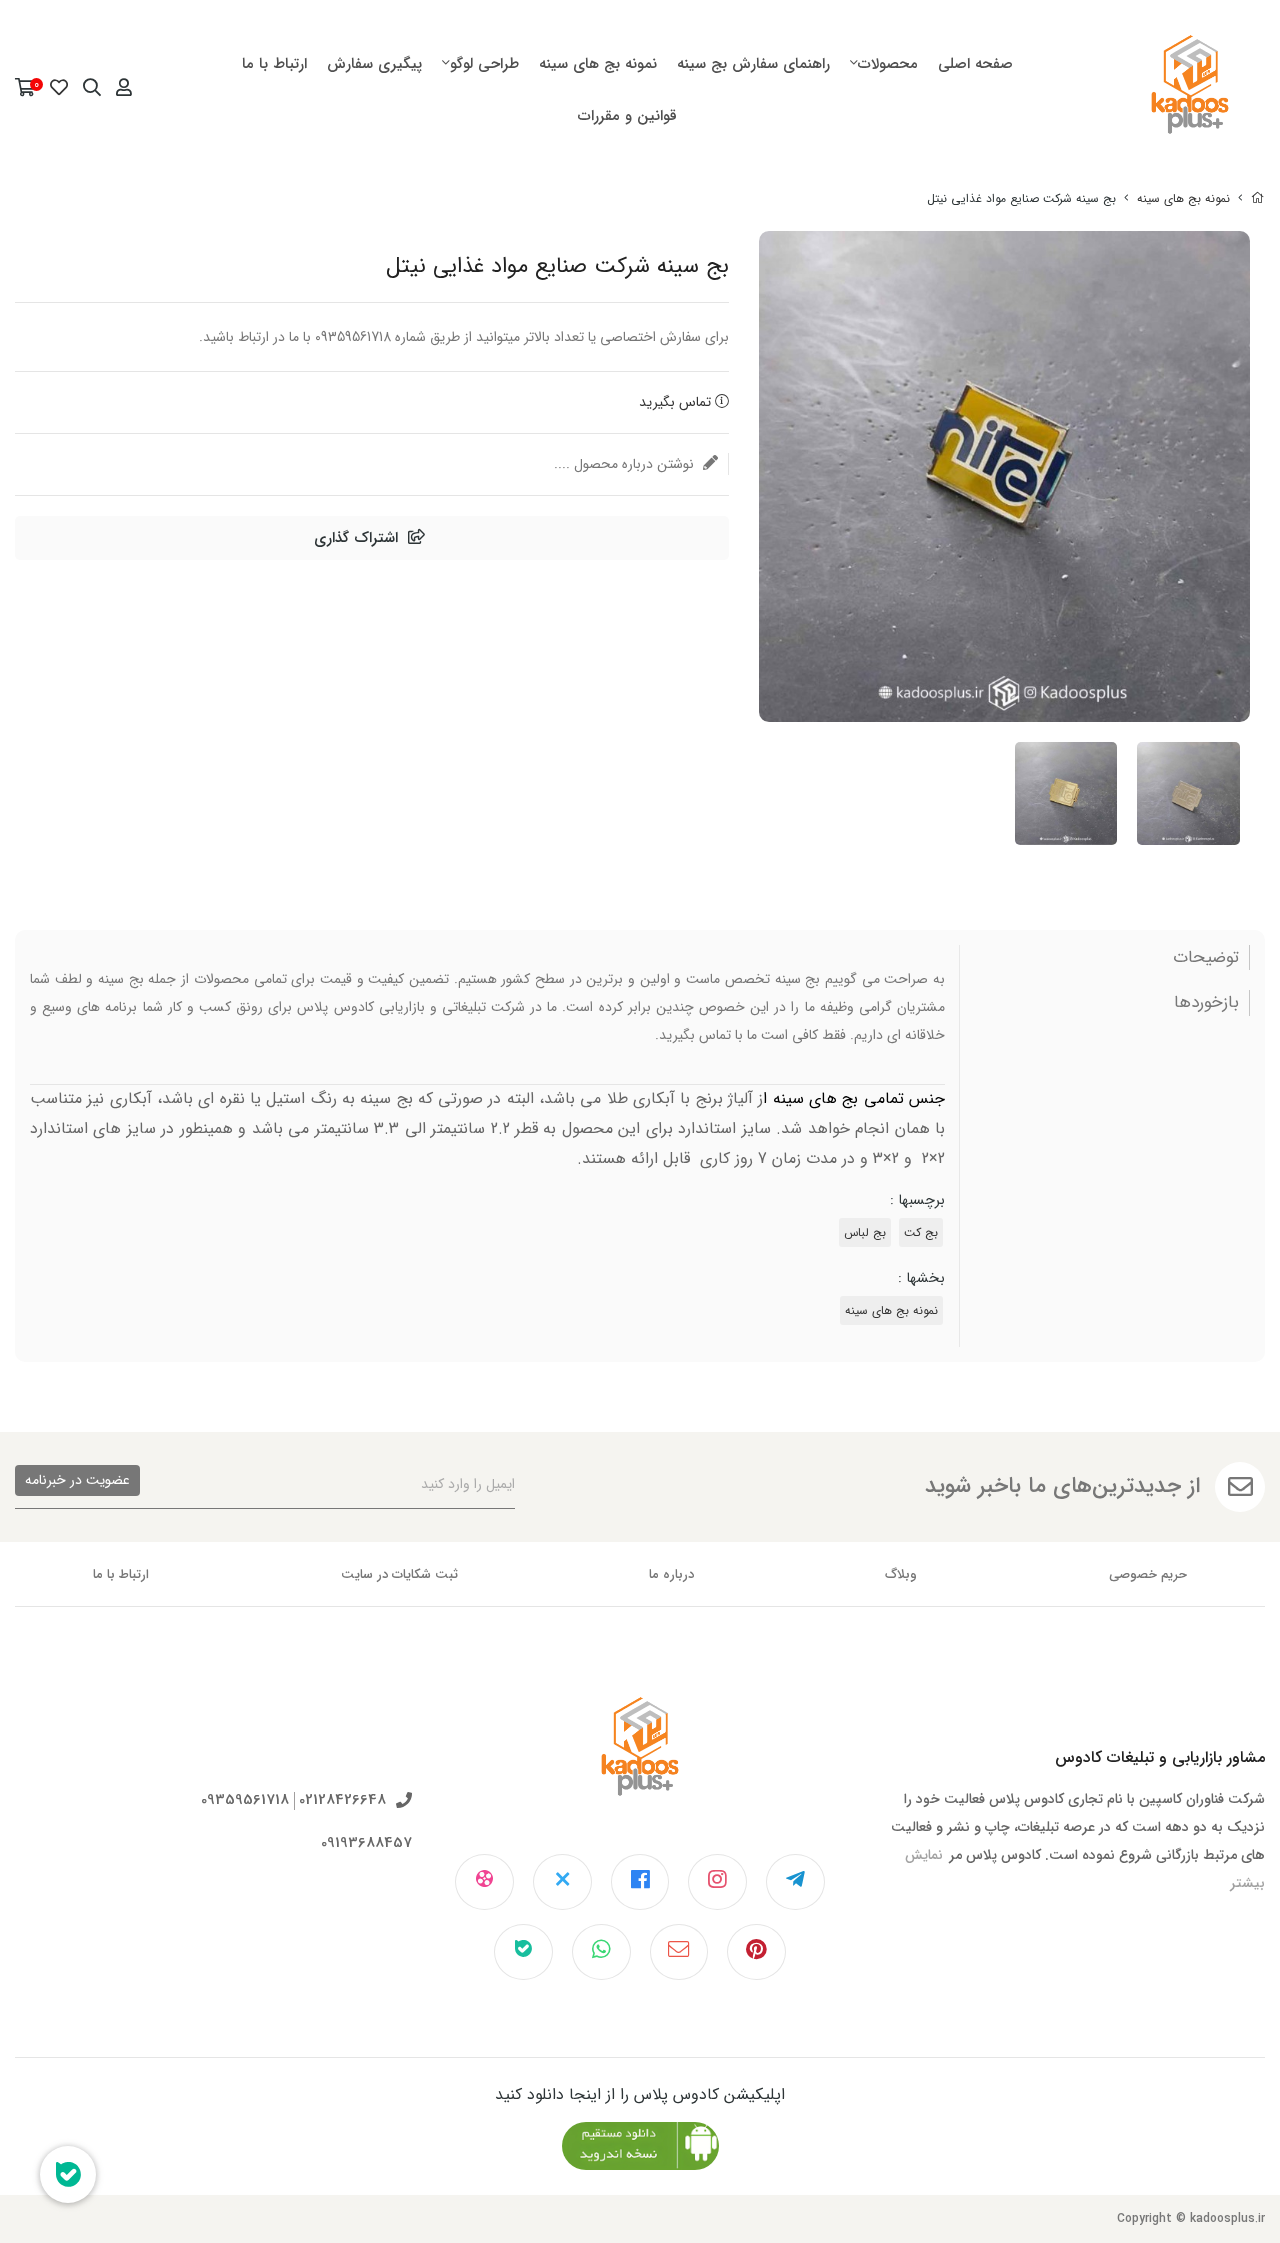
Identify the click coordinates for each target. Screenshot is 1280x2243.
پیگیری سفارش (374, 64)
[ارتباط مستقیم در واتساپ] (601, 1952)
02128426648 (342, 1800)
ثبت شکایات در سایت (399, 1574)
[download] (640, 2146)
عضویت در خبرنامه (77, 1480)
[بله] (523, 1952)
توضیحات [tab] (1206, 958)
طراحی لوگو (484, 64)
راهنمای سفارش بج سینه (753, 64)
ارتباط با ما (274, 64)
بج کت (921, 1232)
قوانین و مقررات (627, 116)
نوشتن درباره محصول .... (626, 464)
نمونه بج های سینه (598, 64)
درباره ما (671, 1574)
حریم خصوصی (1148, 1574)
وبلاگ (901, 1574)
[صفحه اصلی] (1258, 198)
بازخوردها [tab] (1206, 1003)
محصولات (888, 64)
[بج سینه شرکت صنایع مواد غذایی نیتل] (640, 1762)
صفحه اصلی (975, 64)
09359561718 (245, 1800)
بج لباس (865, 1232)
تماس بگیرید (677, 402)
